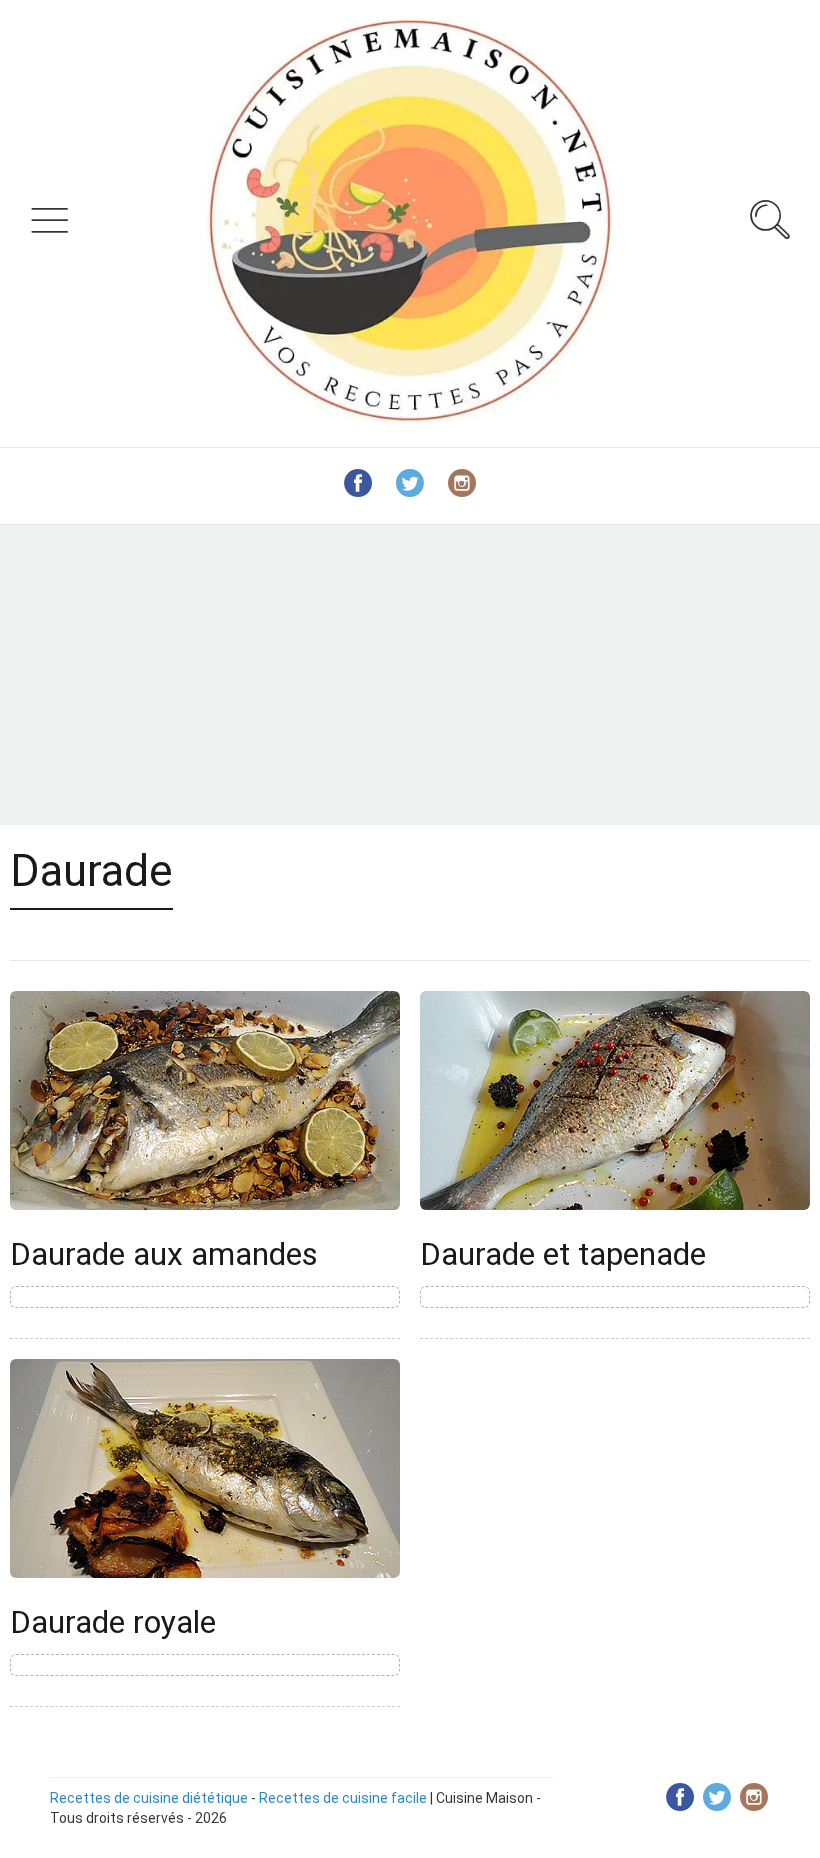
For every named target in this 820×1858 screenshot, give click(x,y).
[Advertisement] (410, 675)
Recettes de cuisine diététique (149, 1798)
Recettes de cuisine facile (343, 1798)
